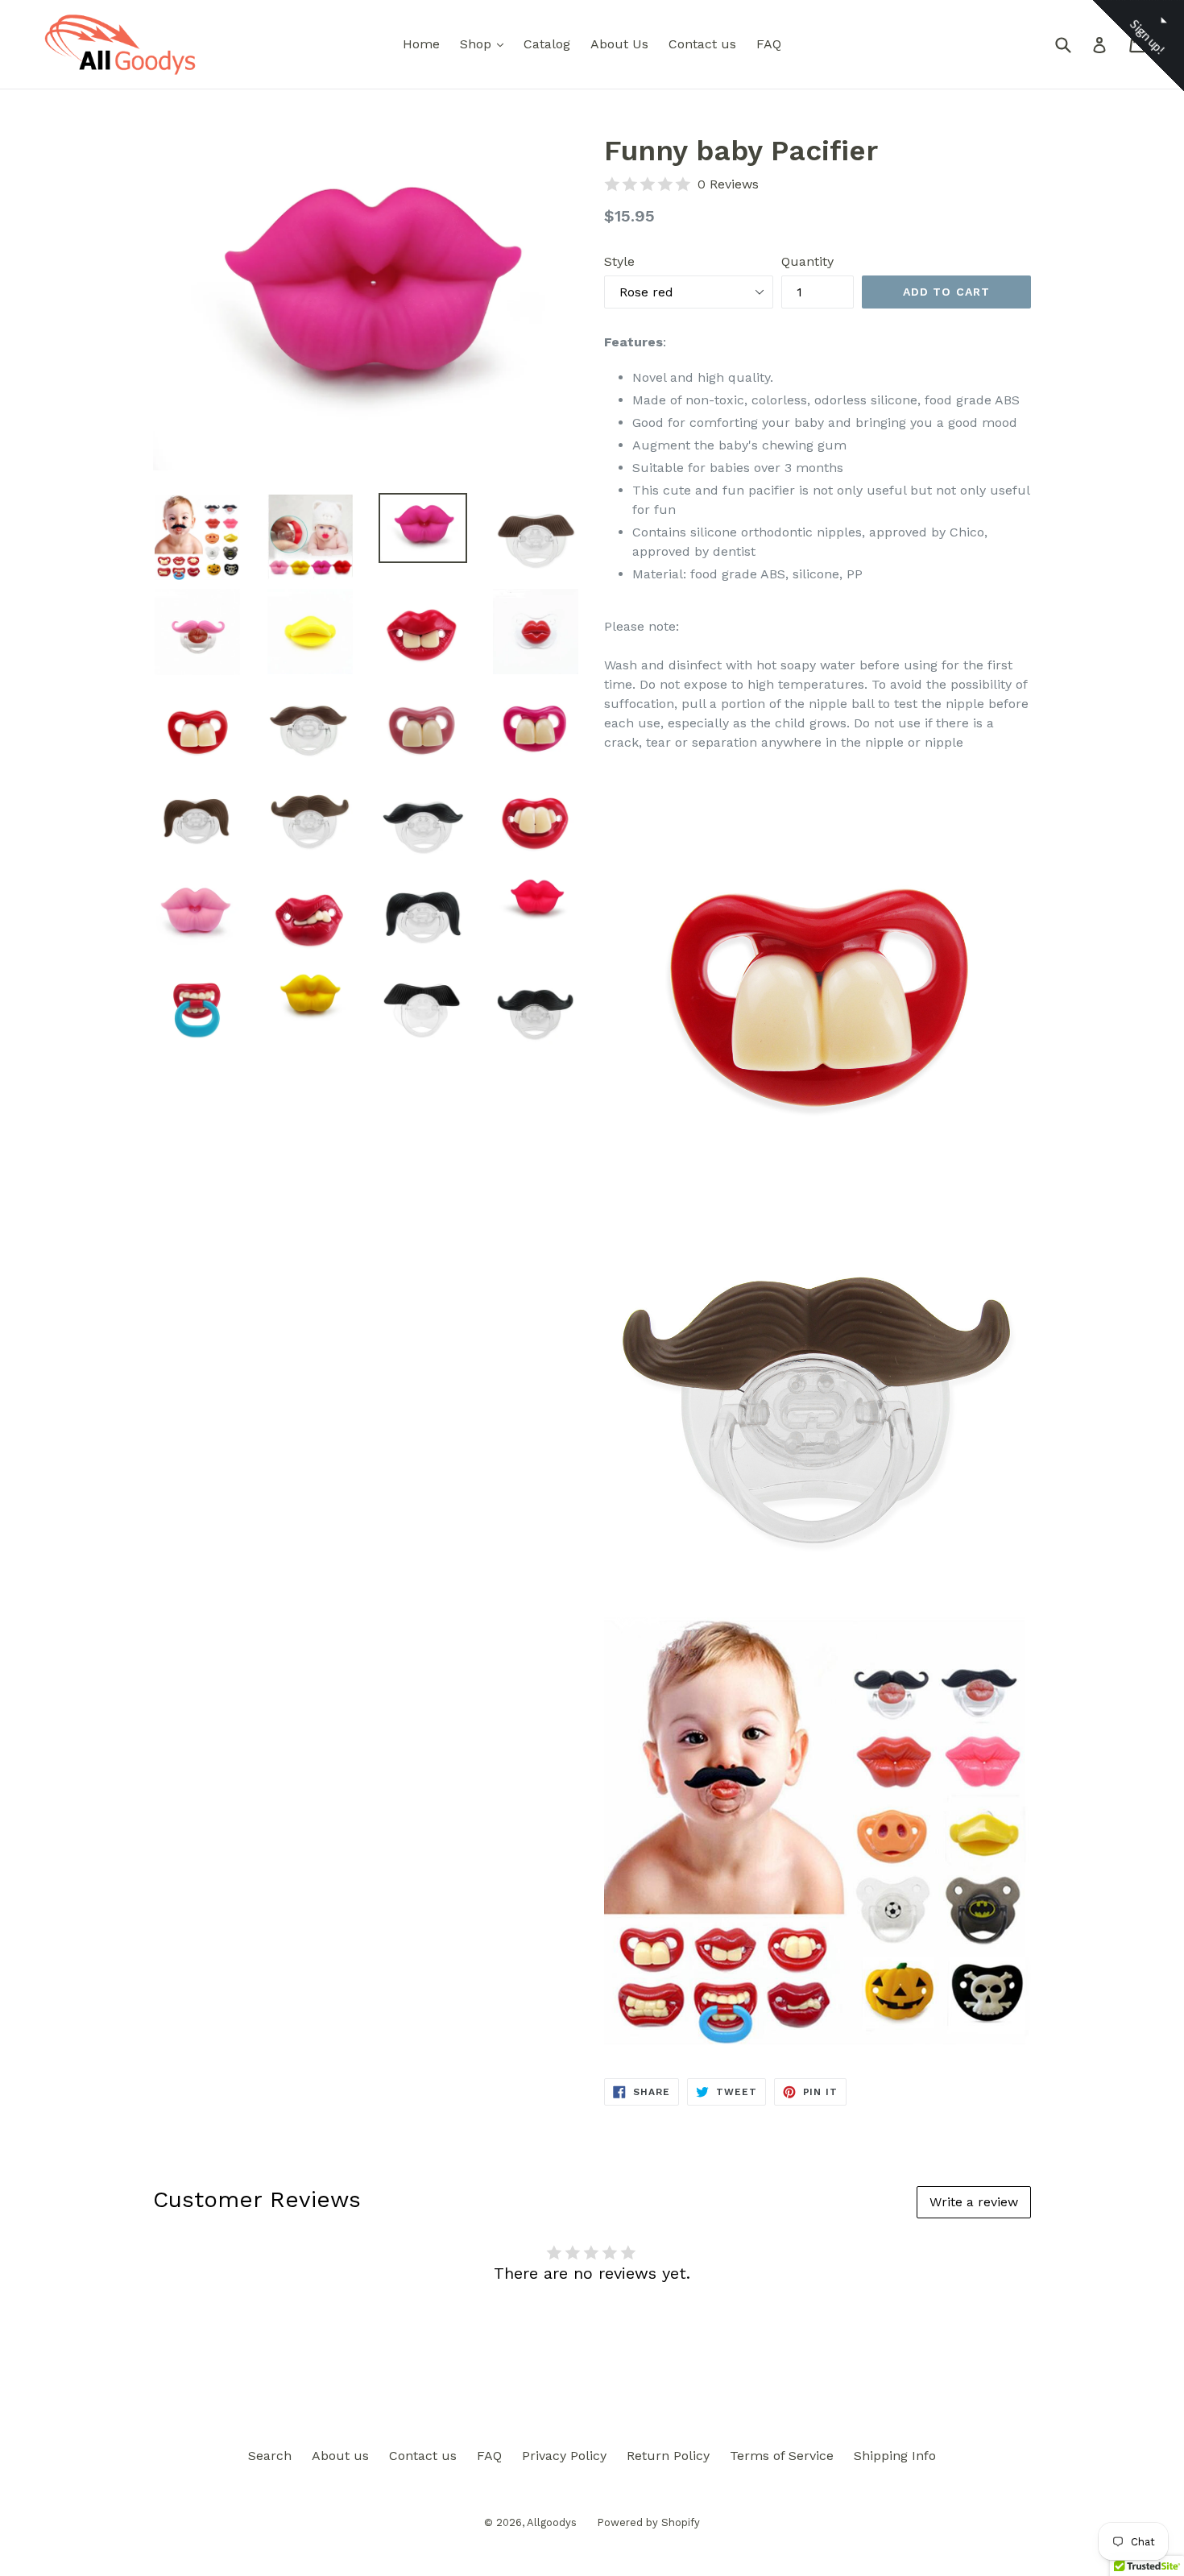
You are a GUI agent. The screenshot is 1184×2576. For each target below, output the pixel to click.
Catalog (547, 44)
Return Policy (668, 2456)
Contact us (702, 44)
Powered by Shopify (648, 2522)
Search (270, 2456)
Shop (486, 43)
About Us (619, 44)
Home (421, 44)
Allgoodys (552, 2522)
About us (340, 2456)
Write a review (974, 2202)
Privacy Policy (564, 2456)
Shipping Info (895, 2456)
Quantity (807, 261)
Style (619, 261)
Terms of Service (782, 2456)
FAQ (769, 44)
